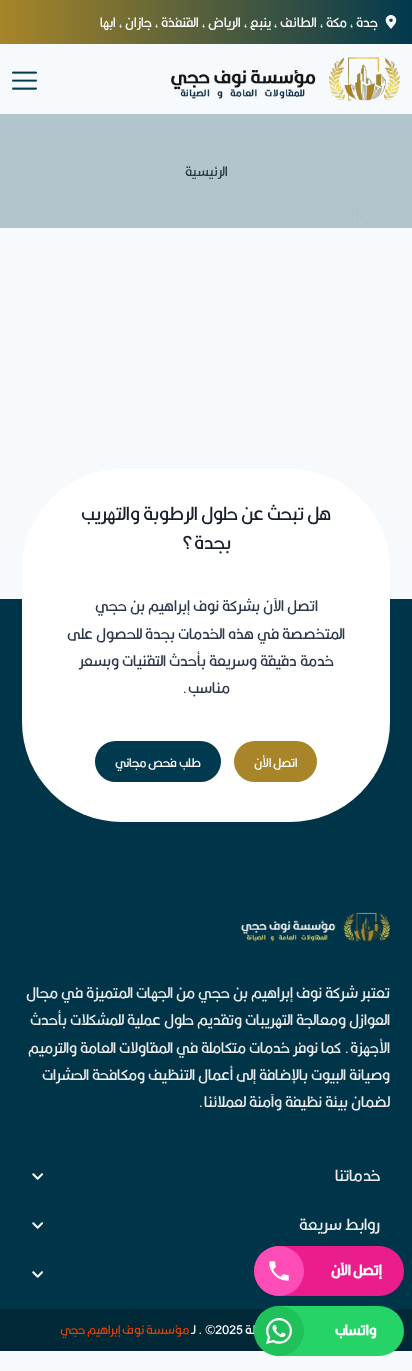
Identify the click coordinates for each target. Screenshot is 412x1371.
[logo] (264, 79)
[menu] (24, 78)
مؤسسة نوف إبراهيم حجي (124, 1329)
